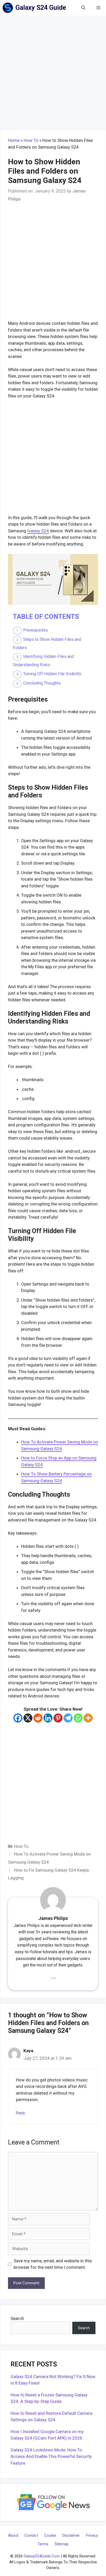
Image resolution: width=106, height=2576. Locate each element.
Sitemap (61, 2544)
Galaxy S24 (38, 531)
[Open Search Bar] (83, 8)
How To (31, 140)
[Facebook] (18, 1718)
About (13, 2535)
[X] (28, 1718)
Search (17, 2318)
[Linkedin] (48, 1718)
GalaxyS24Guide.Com (42, 2556)
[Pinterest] (58, 1718)
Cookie (50, 2535)
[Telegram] (68, 1718)
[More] (88, 1718)
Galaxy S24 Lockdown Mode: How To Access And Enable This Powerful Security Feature (51, 2456)
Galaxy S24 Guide (41, 8)
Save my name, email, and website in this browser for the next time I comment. (53, 2264)
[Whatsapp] (78, 1718)
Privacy (92, 2535)
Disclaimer (71, 2535)
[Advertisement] (53, 74)
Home (14, 140)
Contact (31, 2535)
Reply (20, 2113)
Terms (43, 2544)
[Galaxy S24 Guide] (9, 8)
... (53, 1976)
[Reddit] (38, 1718)
